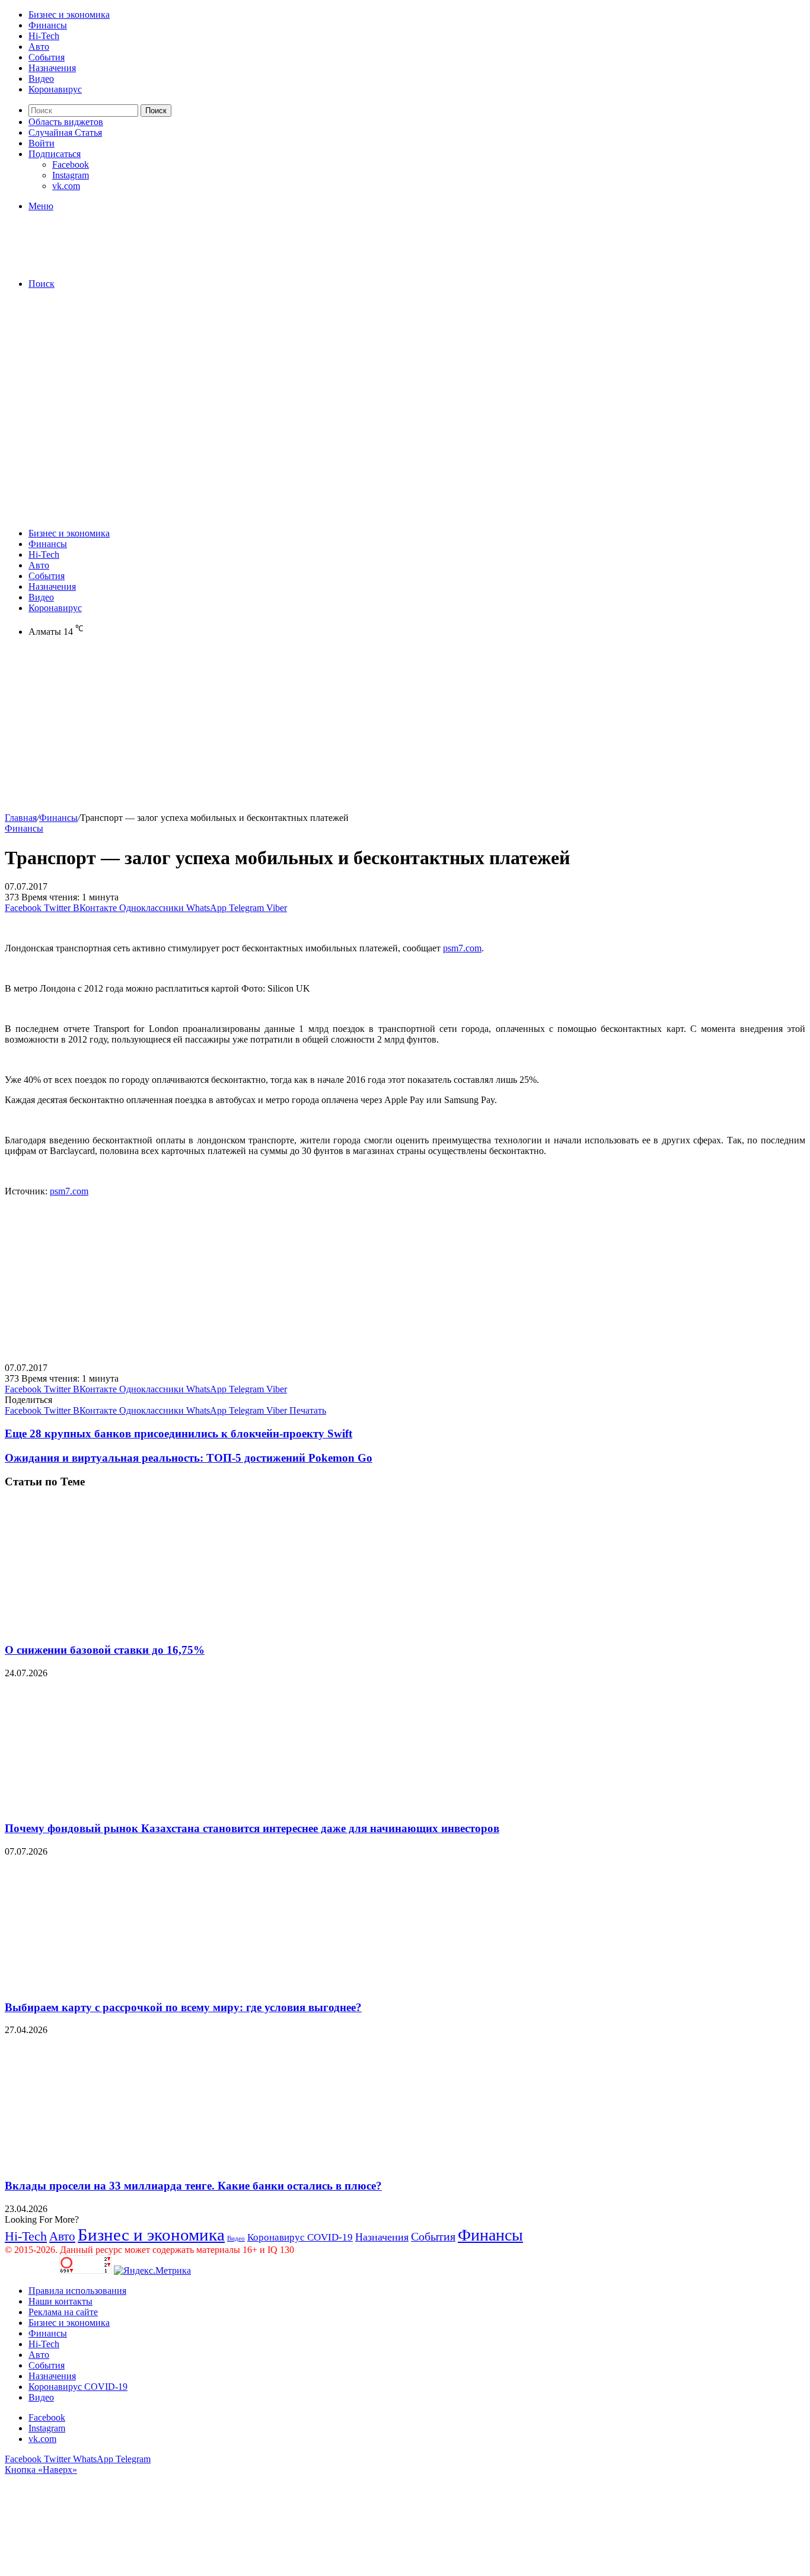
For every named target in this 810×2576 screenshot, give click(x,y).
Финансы (48, 25)
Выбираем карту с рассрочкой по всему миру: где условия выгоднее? (183, 2007)
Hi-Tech (44, 36)
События (47, 57)
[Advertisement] (405, 382)
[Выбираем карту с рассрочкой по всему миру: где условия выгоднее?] (120, 1984)
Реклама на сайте (63, 2312)
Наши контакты (60, 2301)
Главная (21, 818)
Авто (39, 47)
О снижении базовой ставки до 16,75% (105, 1650)
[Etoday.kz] (94, 263)
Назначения (52, 68)
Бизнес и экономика (69, 15)
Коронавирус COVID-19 (300, 2237)
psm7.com (462, 948)
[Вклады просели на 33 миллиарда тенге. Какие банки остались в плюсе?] (120, 2163)
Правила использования (77, 2291)
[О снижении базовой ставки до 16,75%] (120, 1627)
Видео (41, 79)
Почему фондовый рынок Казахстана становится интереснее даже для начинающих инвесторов (252, 1828)
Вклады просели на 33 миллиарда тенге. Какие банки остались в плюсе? (193, 2186)
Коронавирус (55, 89)
